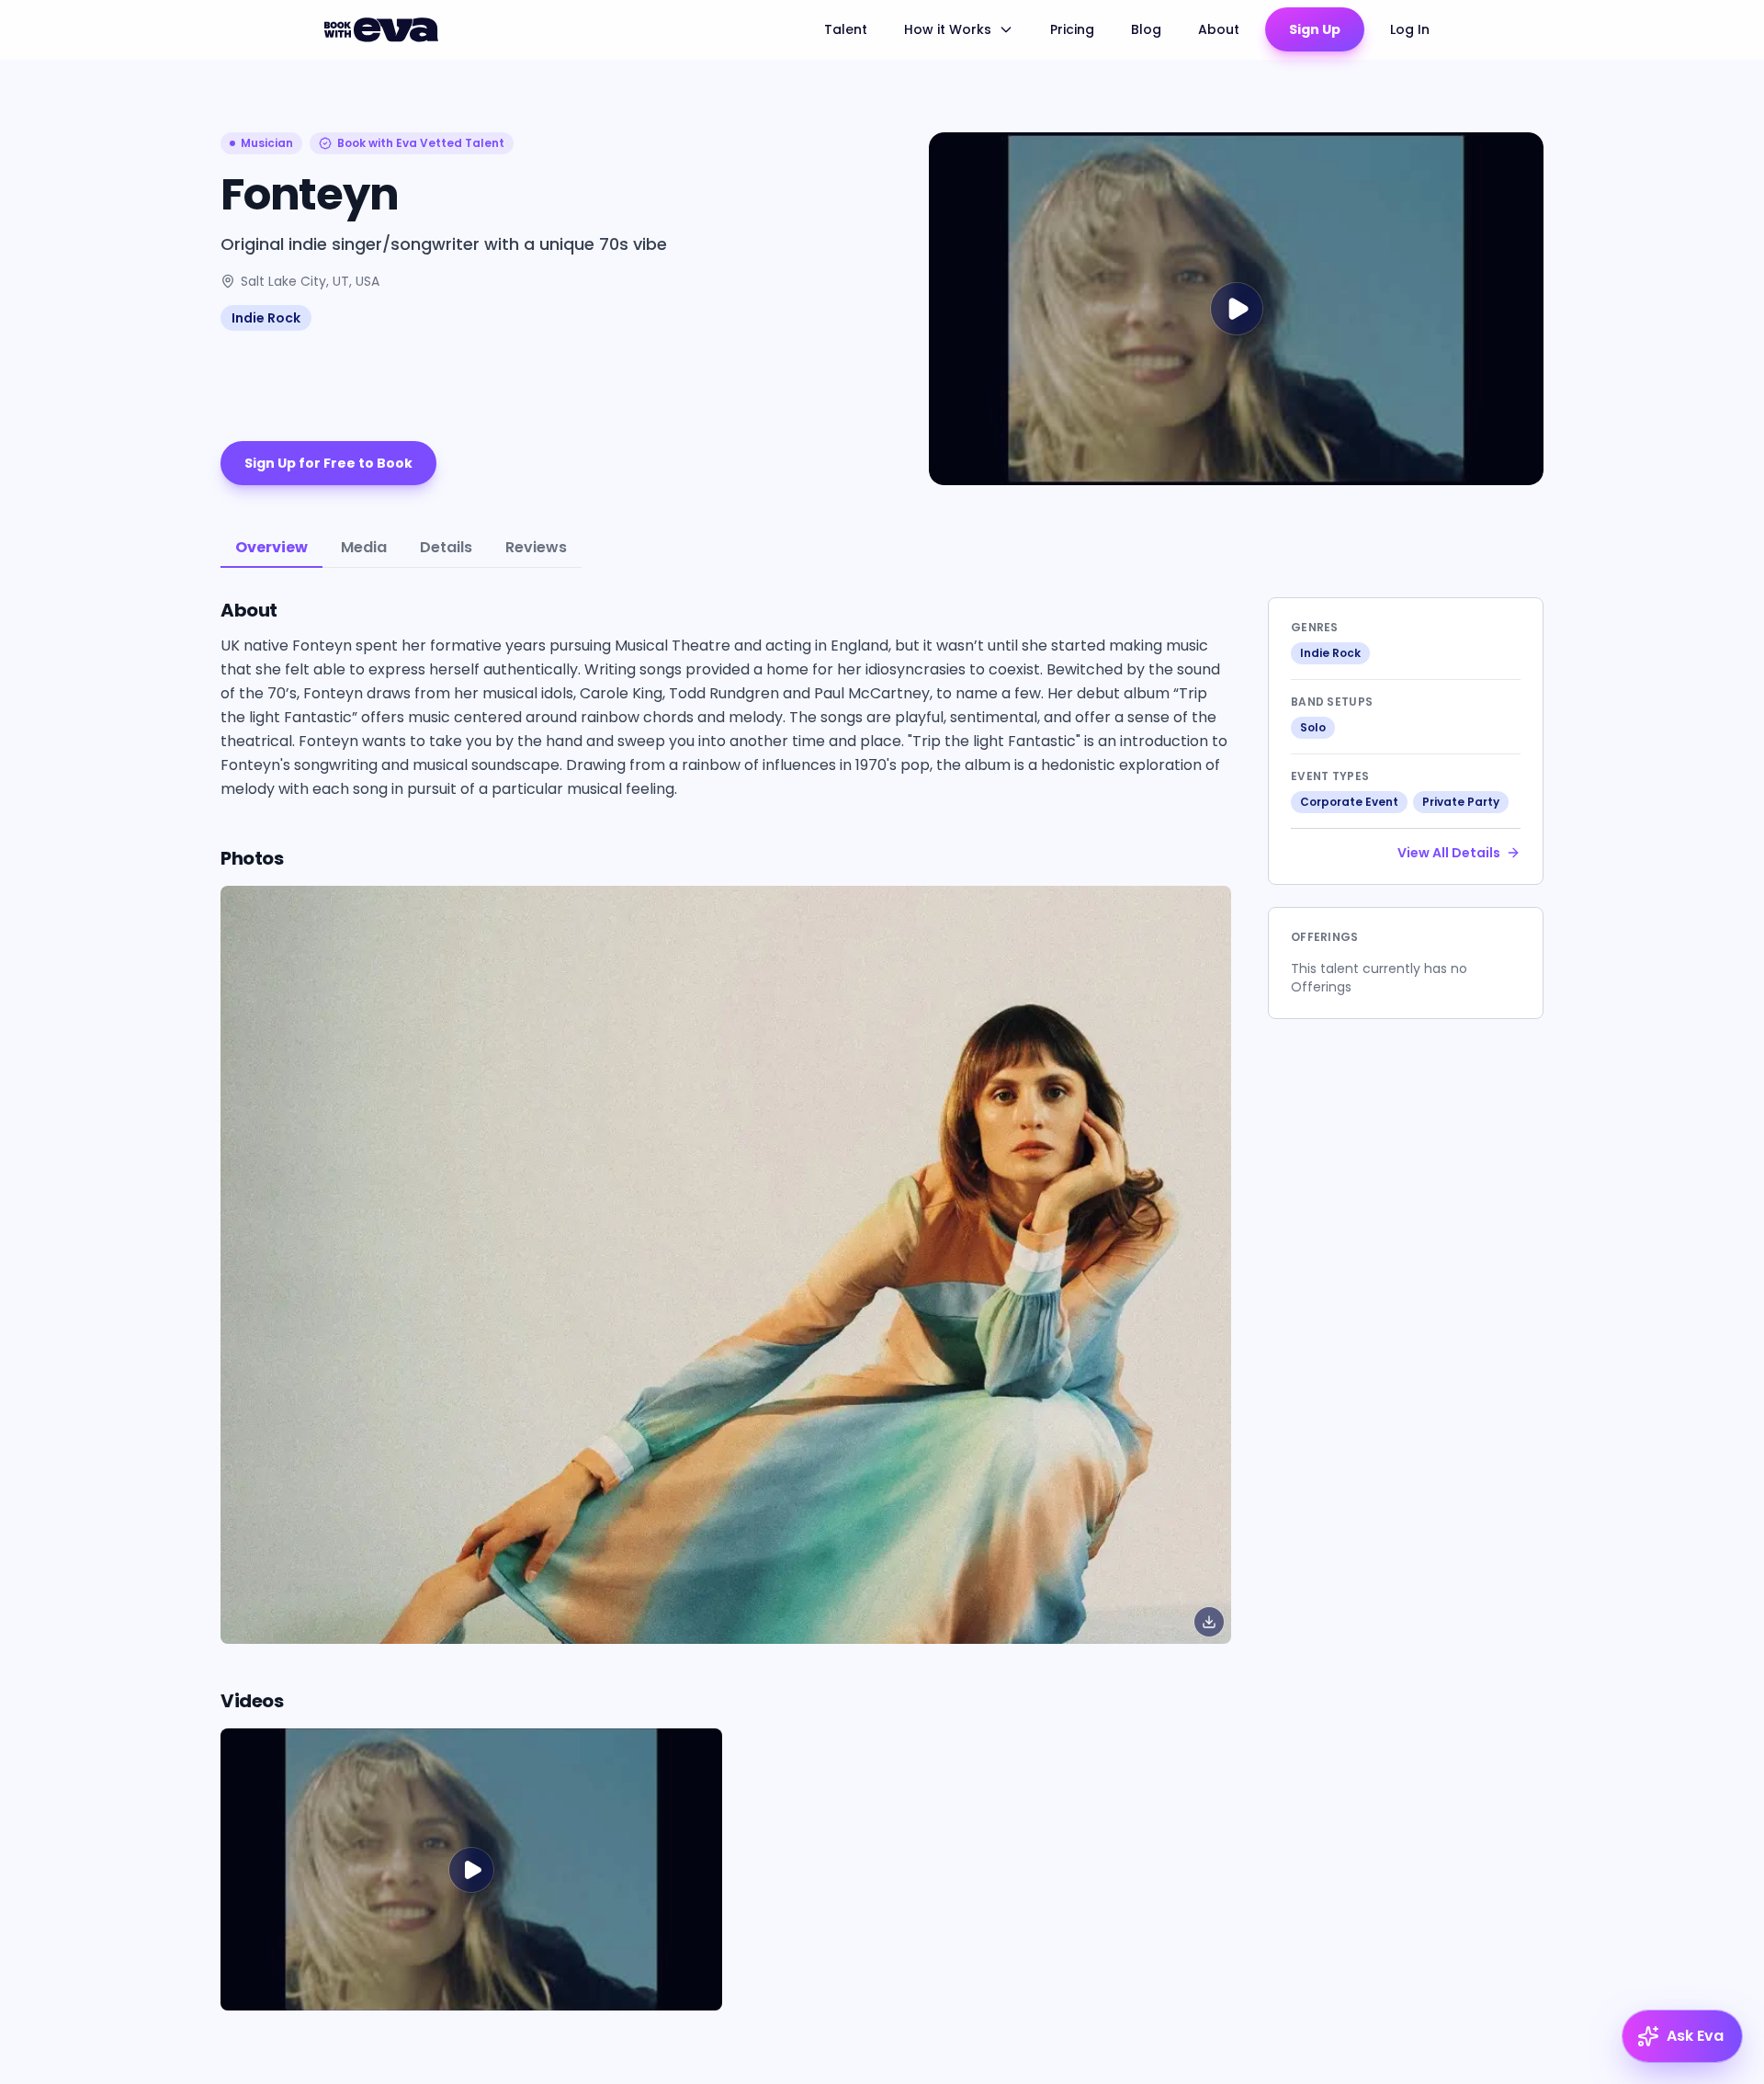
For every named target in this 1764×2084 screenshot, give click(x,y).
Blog (1146, 29)
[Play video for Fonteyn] (1236, 309)
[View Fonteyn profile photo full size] (726, 1265)
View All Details (1449, 853)
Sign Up (1315, 29)
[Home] (384, 29)
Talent (846, 29)
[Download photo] (1209, 1622)
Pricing (1072, 29)
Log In (1410, 29)
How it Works (948, 29)
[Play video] (471, 1869)
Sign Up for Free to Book (328, 463)
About (1219, 29)
